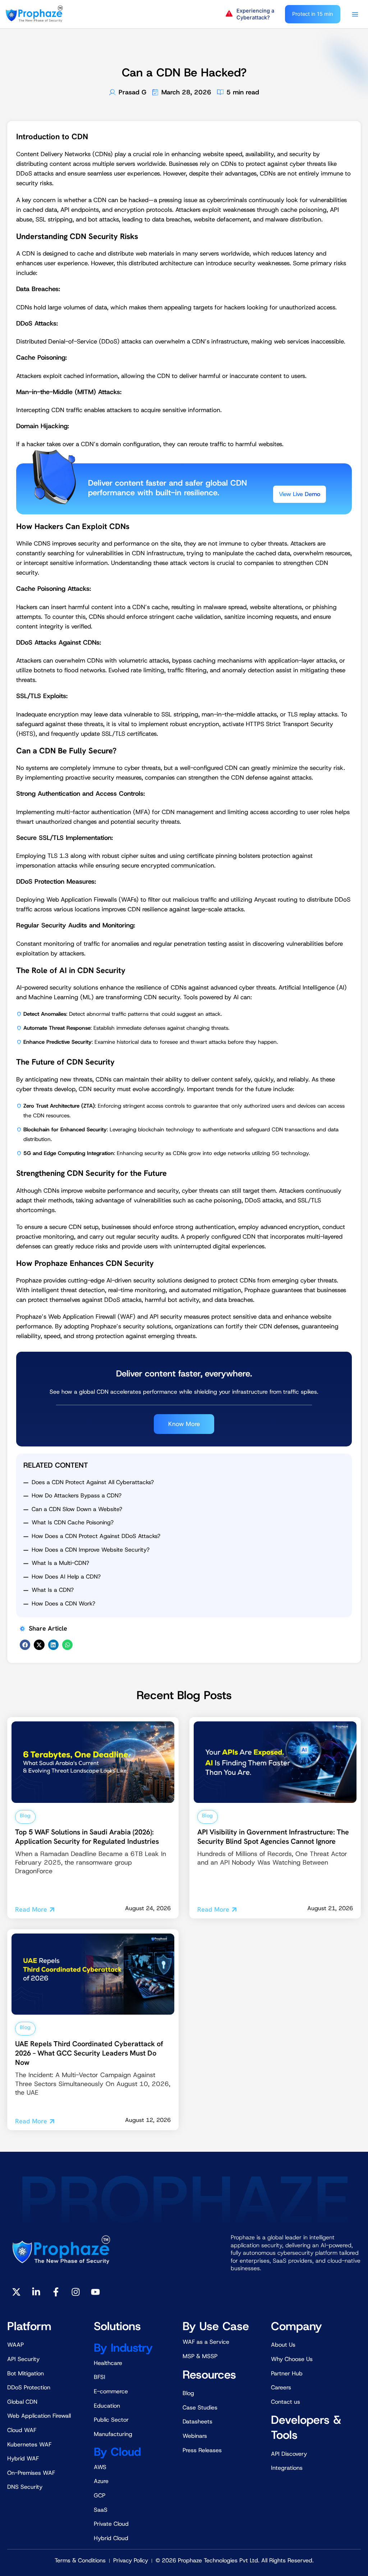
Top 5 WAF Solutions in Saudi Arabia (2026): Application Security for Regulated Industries (87, 1837)
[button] (252, 14)
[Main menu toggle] (355, 14)
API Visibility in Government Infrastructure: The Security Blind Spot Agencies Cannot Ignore (273, 1837)
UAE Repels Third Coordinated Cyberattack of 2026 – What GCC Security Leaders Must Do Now (89, 2053)
